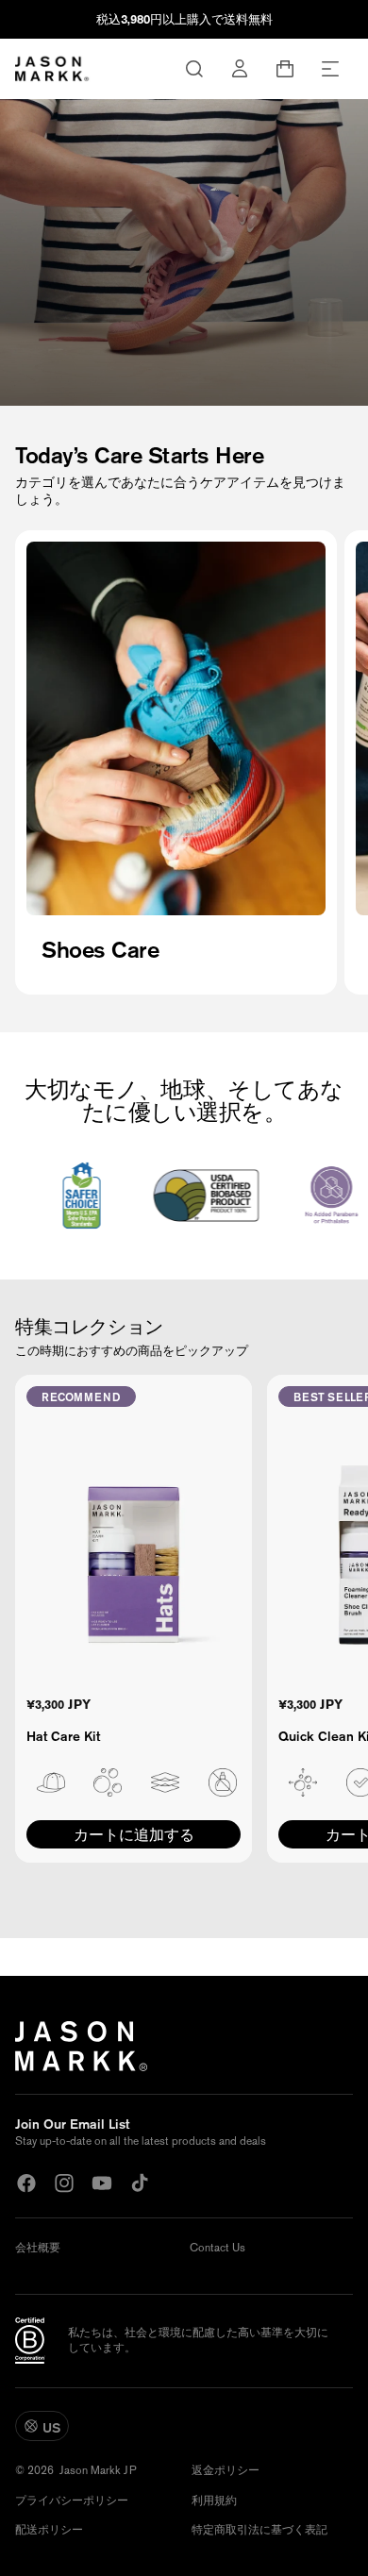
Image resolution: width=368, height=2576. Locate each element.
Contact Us (217, 2248)
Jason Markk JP (98, 2471)
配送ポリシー (49, 2530)
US (51, 2428)
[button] (330, 69)
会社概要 (38, 2248)
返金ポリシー (226, 2470)
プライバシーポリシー (72, 2501)
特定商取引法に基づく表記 (259, 2530)
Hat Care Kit (63, 1736)
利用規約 (214, 2501)
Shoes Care (100, 949)
